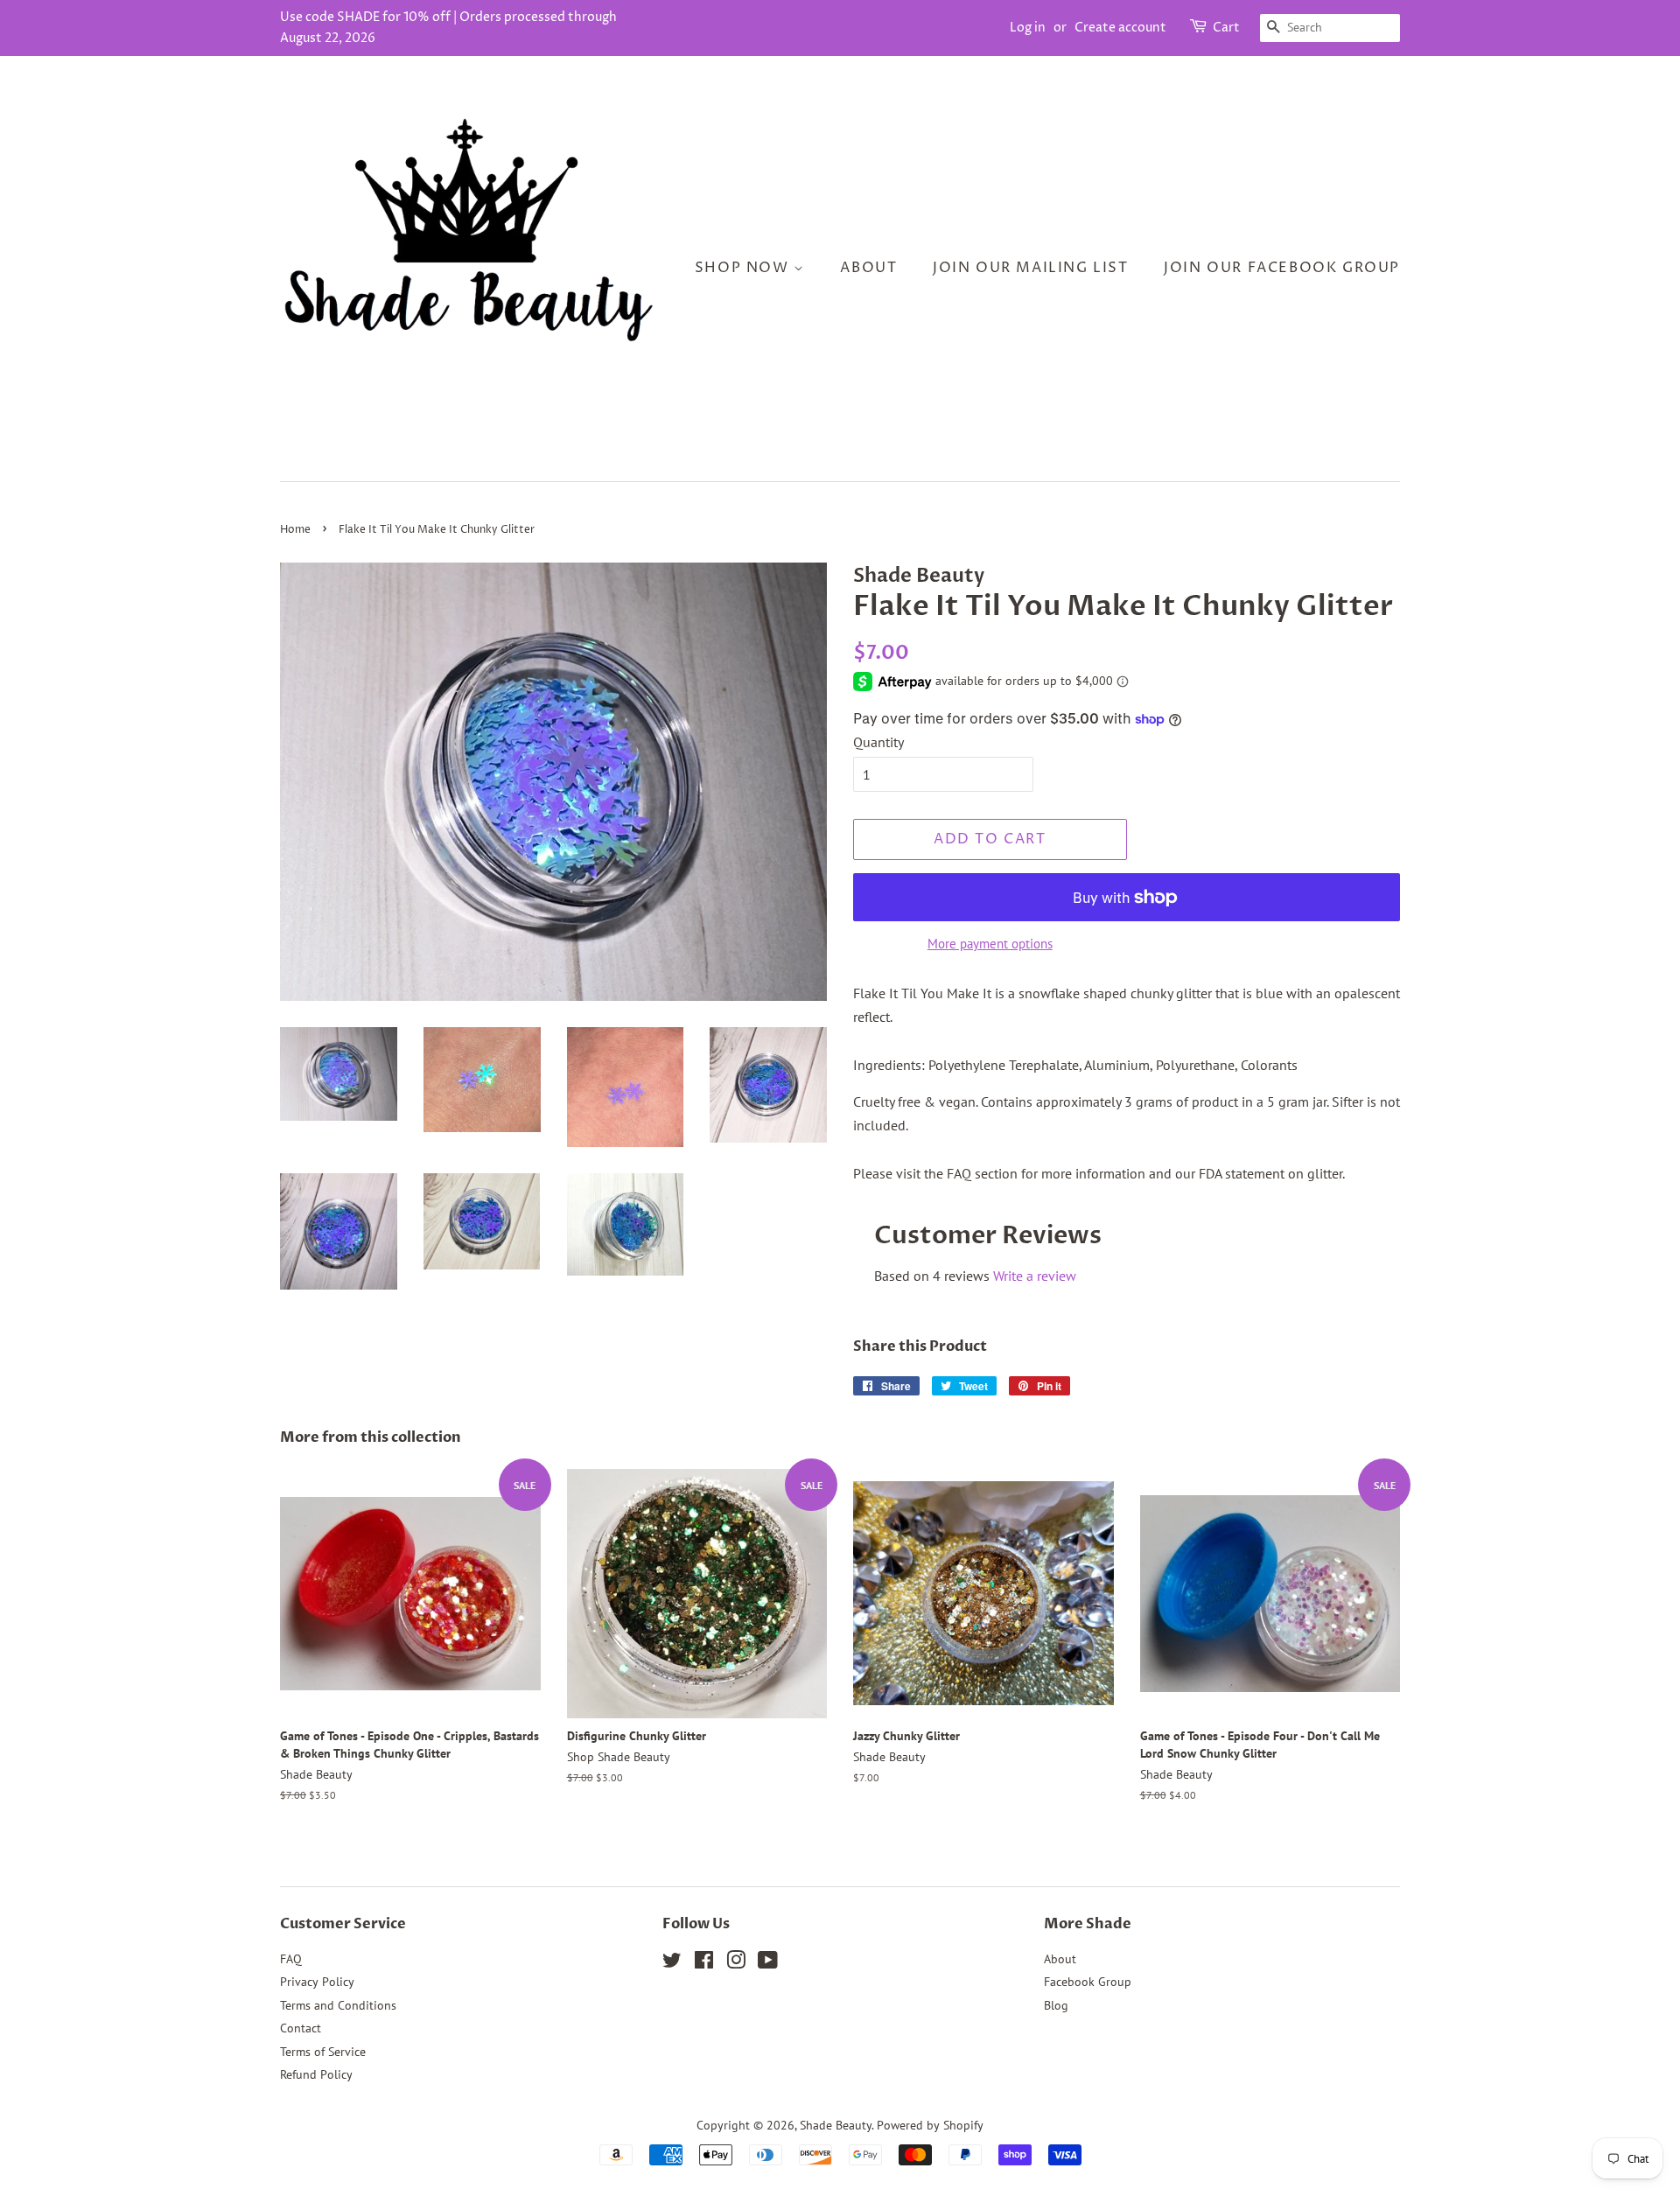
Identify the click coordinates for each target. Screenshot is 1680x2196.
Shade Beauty (836, 2125)
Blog (1056, 2005)
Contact (301, 2028)
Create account (1120, 28)
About (868, 268)
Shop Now (744, 268)
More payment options (990, 944)
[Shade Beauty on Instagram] (736, 1963)
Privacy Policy (317, 1982)
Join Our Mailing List (1031, 268)
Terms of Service (323, 2052)
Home (295, 530)
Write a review (1035, 1276)
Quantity (878, 742)
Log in (1028, 28)
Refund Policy (316, 2074)
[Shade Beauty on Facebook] (704, 1963)
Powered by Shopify (930, 2125)
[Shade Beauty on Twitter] (672, 1963)
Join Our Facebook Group (1282, 268)
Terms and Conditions (338, 2005)
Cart (1226, 28)
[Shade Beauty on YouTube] (768, 1963)
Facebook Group (1088, 1982)
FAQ (291, 1959)
